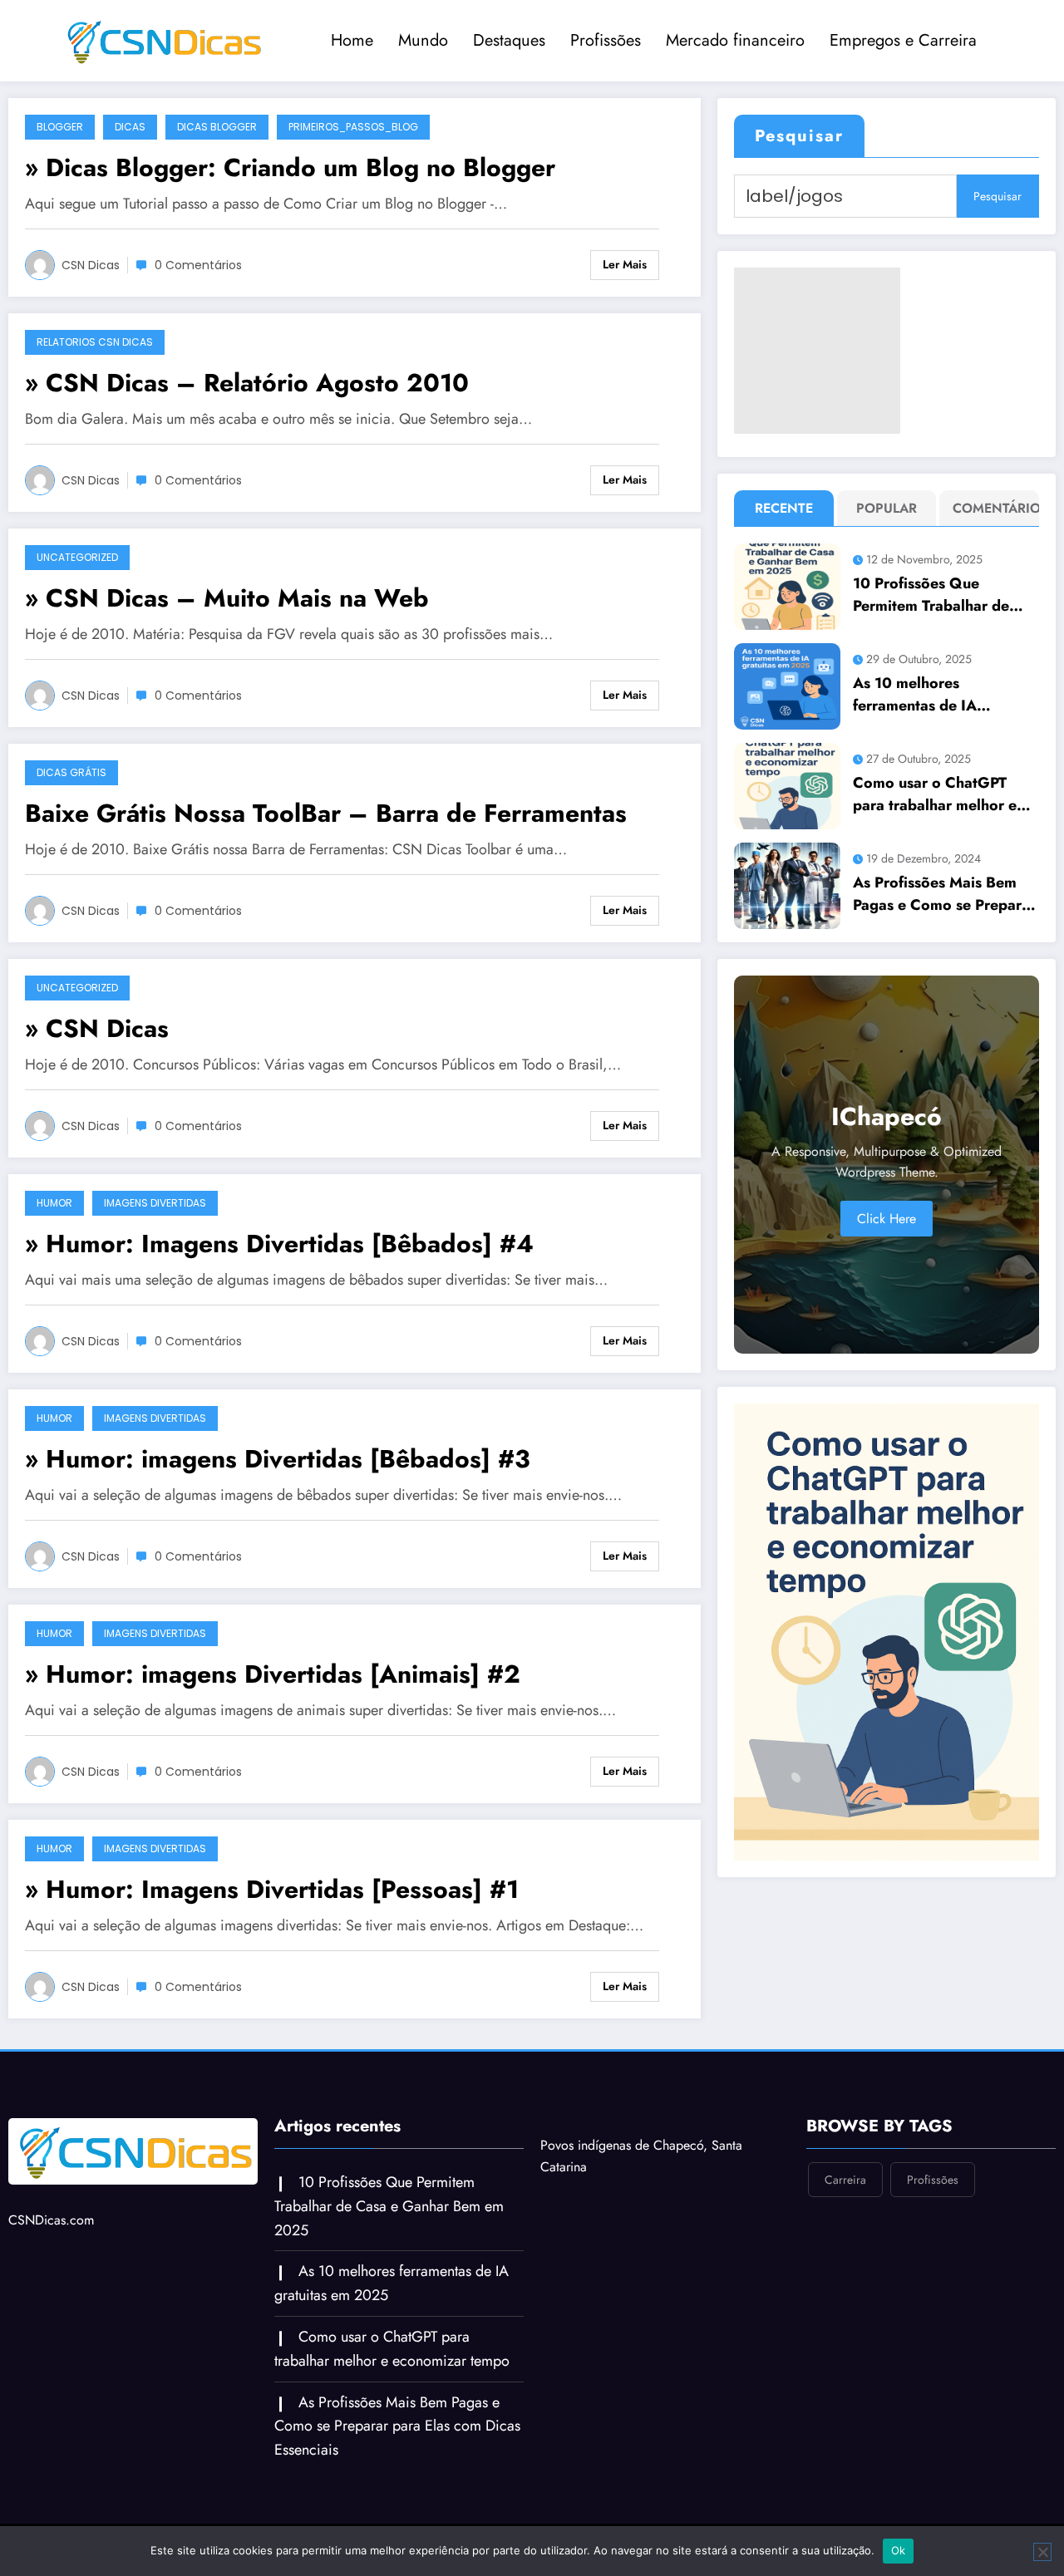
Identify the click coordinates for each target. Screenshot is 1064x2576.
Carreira (845, 2180)
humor (54, 1203)
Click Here (887, 1219)
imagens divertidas (155, 1203)
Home (352, 40)
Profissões (606, 40)
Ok (899, 2550)
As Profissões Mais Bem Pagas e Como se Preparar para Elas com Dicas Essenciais (944, 894)
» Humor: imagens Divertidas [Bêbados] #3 (278, 1459)
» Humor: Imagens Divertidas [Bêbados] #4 (279, 1244)
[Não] (1042, 2552)
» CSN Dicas (97, 1028)
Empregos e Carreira (903, 40)
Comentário (993, 508)
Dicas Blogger (217, 127)
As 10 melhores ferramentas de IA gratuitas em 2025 (918, 695)
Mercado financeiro (735, 40)
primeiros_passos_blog (353, 127)
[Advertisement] (817, 351)
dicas (130, 127)
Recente (784, 508)
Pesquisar (799, 136)
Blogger (60, 127)
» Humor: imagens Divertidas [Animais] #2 (273, 1674)
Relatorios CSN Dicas (95, 342)
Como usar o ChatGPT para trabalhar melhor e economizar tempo (935, 794)
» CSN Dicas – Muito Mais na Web (227, 598)
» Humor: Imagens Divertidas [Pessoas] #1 (272, 1889)
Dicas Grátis (71, 772)
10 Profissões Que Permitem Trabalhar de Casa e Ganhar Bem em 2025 (934, 595)
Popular (887, 508)
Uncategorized (77, 557)
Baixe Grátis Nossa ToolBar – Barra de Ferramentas (326, 813)
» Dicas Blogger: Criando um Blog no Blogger (290, 167)
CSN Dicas (91, 265)
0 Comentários (198, 265)
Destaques (509, 40)
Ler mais (625, 264)
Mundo (423, 40)
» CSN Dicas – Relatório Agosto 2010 (247, 383)
